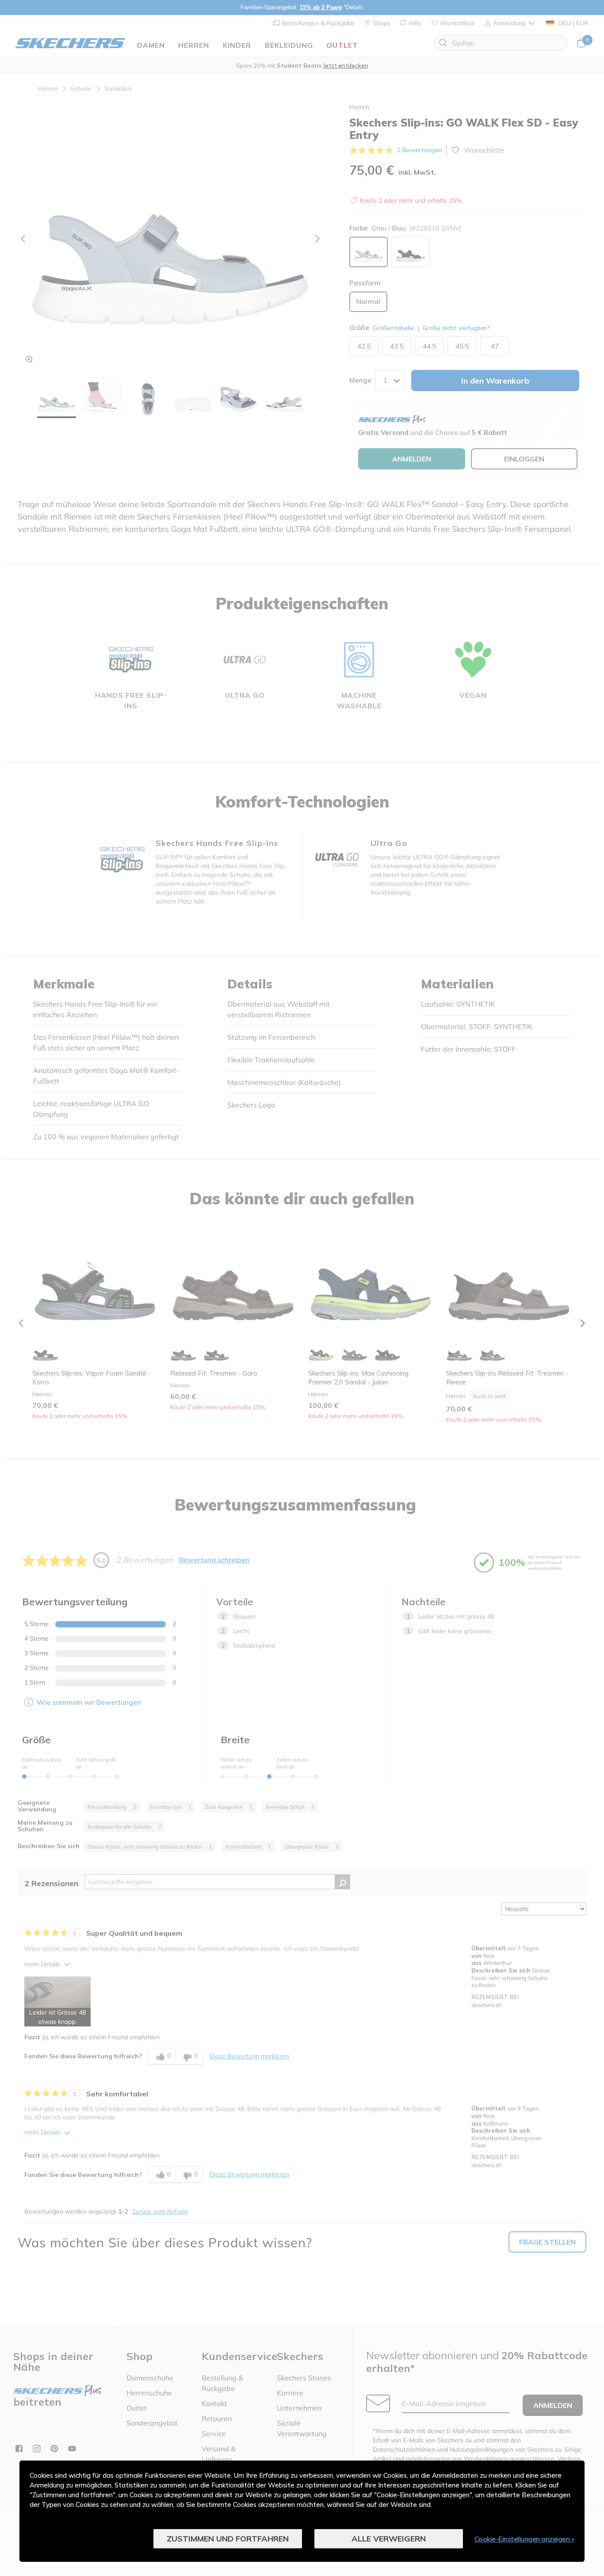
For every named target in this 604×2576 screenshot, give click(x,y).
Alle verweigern (389, 2539)
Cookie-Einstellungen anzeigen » (525, 2539)
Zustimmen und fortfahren (228, 2539)
